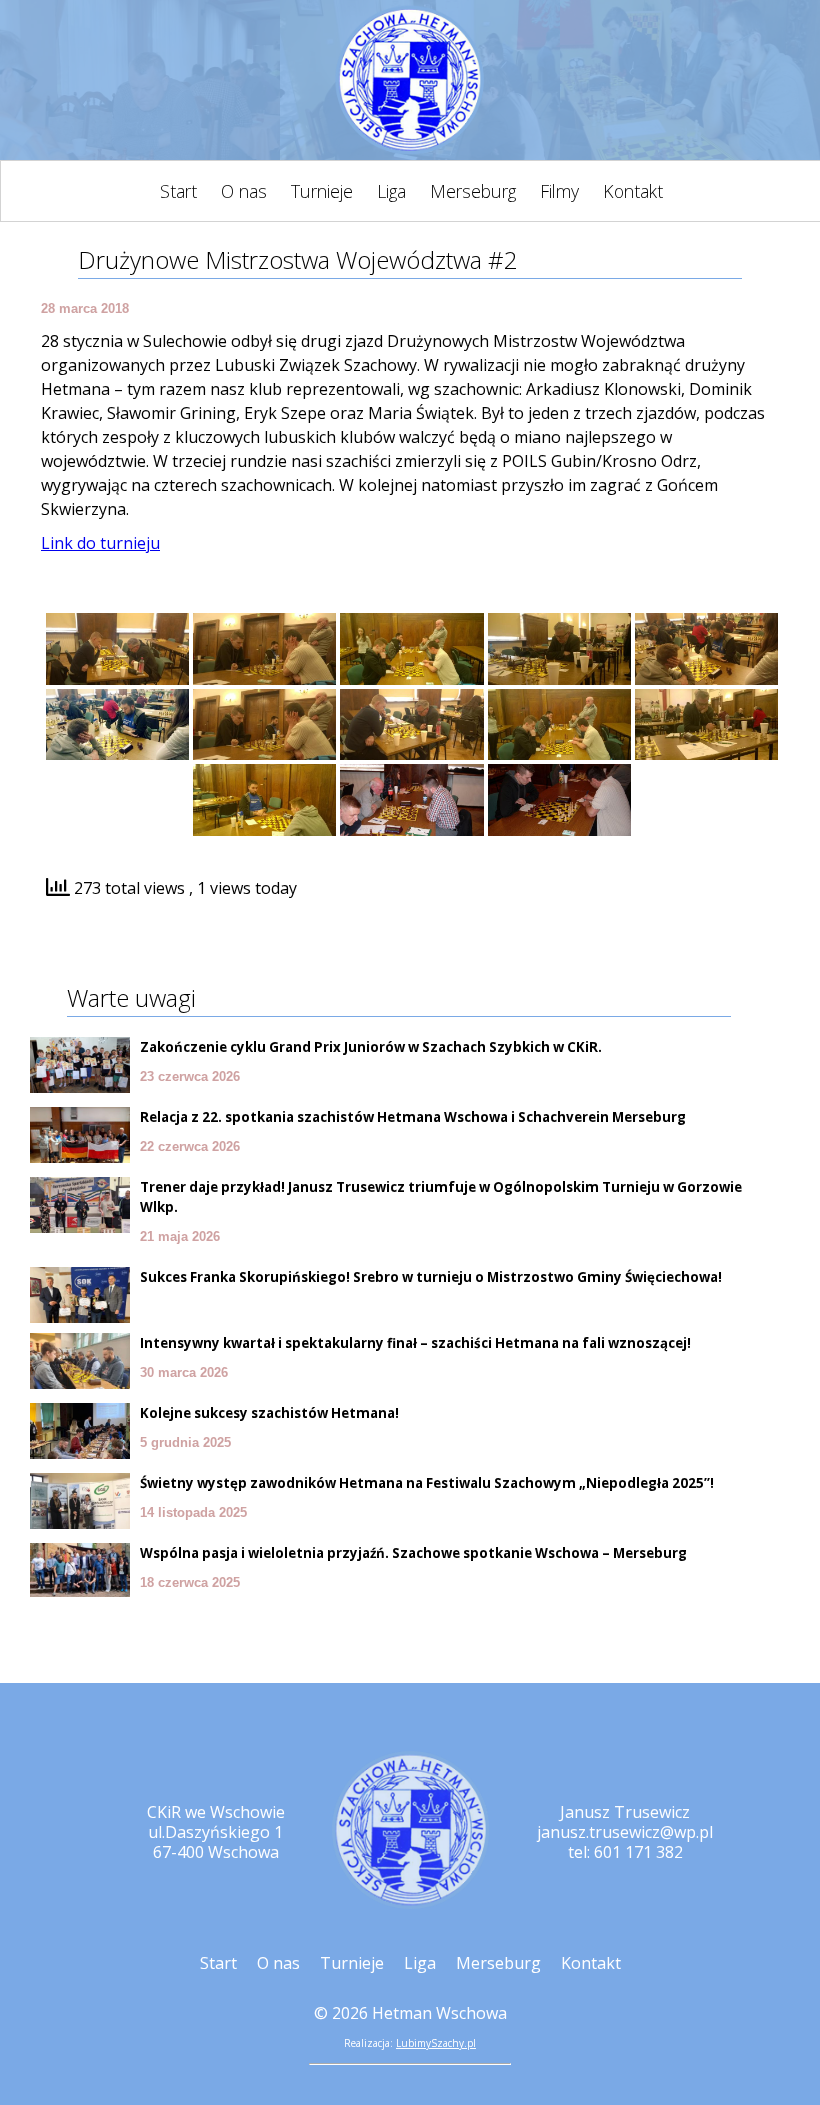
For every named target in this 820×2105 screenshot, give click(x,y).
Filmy (559, 191)
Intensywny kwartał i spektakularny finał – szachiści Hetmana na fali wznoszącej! (415, 1343)
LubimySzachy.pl (436, 2043)
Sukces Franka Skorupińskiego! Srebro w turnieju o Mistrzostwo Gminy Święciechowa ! (431, 1277)
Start (178, 191)
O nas (244, 191)
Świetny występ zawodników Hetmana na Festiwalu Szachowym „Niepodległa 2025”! (427, 1483)
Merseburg (473, 191)
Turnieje (322, 191)
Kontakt (633, 191)
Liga (391, 191)
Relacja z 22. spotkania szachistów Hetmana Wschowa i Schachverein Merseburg (413, 1117)
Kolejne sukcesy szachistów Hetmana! (269, 1413)
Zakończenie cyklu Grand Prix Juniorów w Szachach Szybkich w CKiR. (371, 1047)
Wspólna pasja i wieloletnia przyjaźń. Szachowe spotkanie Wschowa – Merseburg (413, 1553)
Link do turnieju (100, 543)
